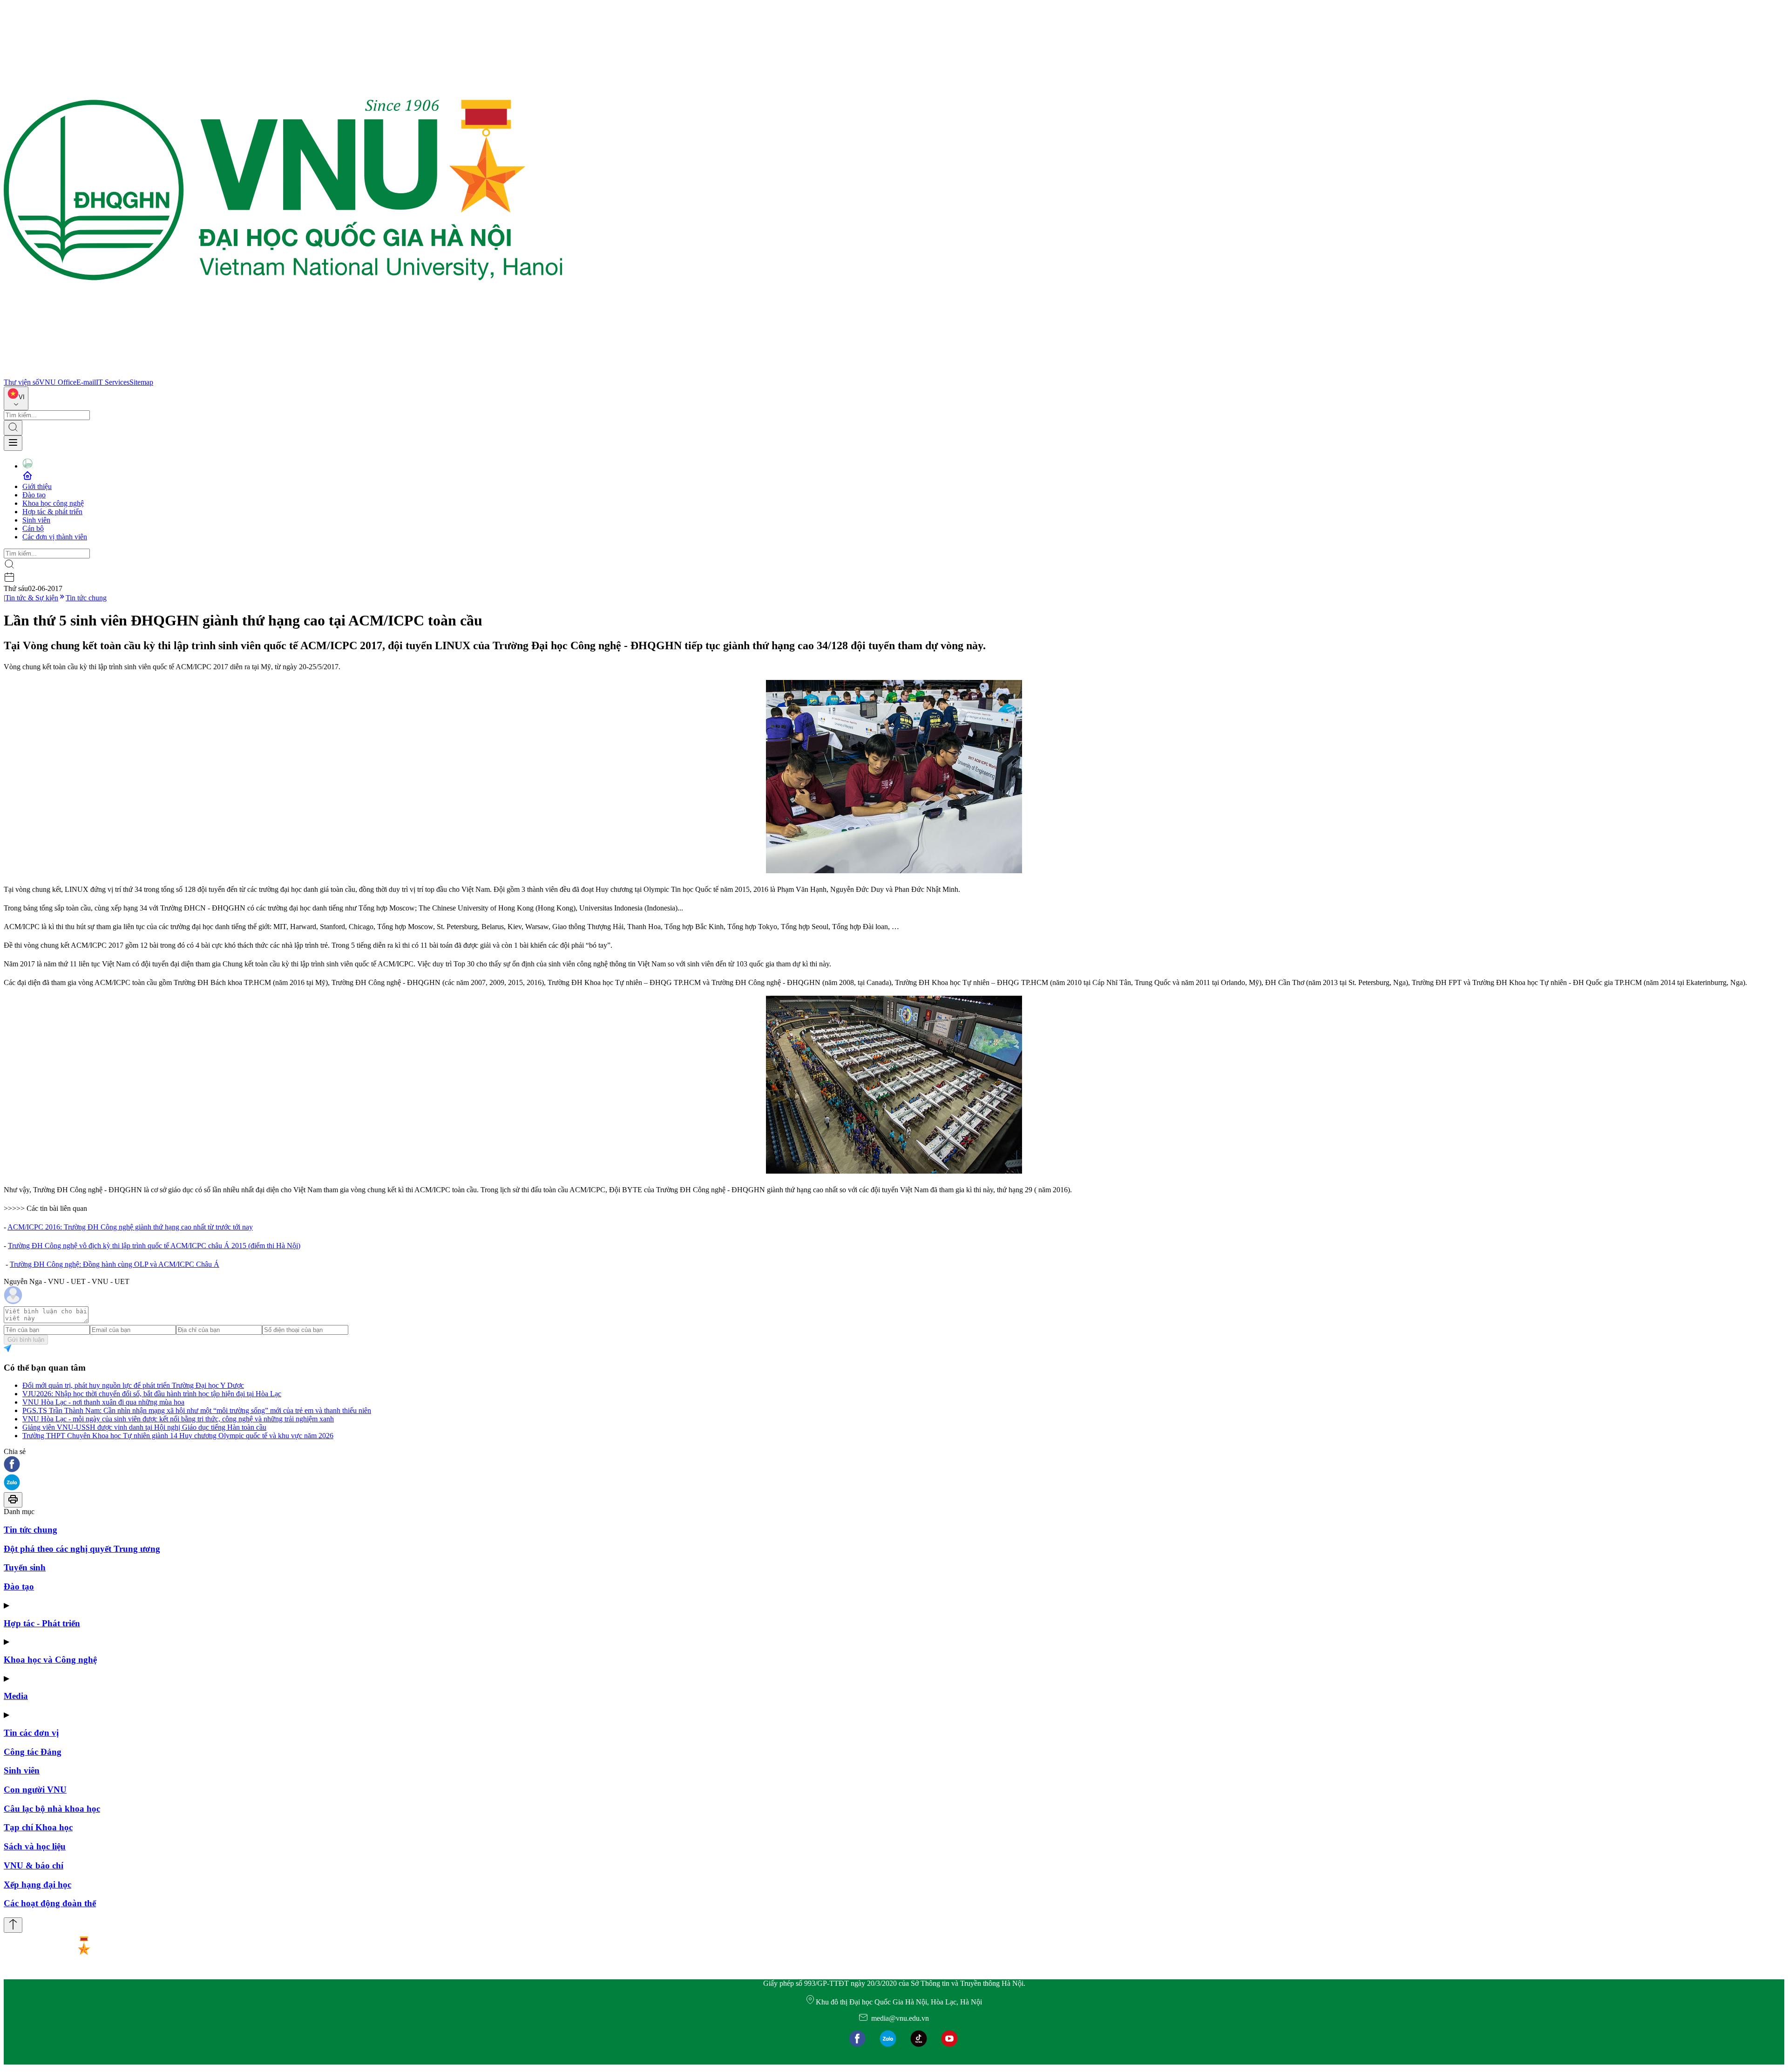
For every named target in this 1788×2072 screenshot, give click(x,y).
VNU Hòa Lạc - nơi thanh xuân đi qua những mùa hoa (103, 1402)
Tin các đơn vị (31, 1733)
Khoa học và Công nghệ (50, 1660)
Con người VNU (35, 1790)
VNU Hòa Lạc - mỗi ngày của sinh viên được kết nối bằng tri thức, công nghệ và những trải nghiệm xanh (178, 1419)
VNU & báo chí (34, 1865)
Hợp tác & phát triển (52, 512)
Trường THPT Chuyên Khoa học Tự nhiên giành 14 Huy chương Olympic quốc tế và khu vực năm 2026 (178, 1436)
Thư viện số (21, 382)
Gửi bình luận (26, 1340)
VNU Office (58, 382)
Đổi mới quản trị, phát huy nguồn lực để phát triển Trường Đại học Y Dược (133, 1385)
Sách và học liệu (35, 1846)
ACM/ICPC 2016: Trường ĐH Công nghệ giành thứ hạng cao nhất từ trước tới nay (130, 1227)
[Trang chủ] (283, 374)
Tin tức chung (86, 598)
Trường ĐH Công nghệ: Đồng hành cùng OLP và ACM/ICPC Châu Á (115, 1264)
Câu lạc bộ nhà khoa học (52, 1809)
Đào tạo (34, 495)
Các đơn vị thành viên (55, 537)
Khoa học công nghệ (53, 503)
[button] (894, 1465)
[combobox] (16, 398)
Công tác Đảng (33, 1752)
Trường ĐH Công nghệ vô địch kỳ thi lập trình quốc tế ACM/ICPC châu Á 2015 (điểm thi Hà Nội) (154, 1246)
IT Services (113, 382)
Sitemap (141, 382)
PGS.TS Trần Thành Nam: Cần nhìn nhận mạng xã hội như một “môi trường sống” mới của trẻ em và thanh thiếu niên (197, 1410)
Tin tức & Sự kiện (32, 598)
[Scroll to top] (13, 1925)
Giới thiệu (37, 486)
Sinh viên (36, 520)
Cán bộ (33, 528)
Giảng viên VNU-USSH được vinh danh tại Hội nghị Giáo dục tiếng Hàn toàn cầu (144, 1427)
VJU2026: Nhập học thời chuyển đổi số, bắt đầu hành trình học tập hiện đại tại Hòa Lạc (152, 1394)
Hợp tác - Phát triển (42, 1623)
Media (16, 1696)
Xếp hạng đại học (37, 1885)
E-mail (86, 382)
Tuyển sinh (25, 1567)
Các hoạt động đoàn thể (50, 1903)
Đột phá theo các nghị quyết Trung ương (82, 1549)
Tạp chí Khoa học (38, 1827)
